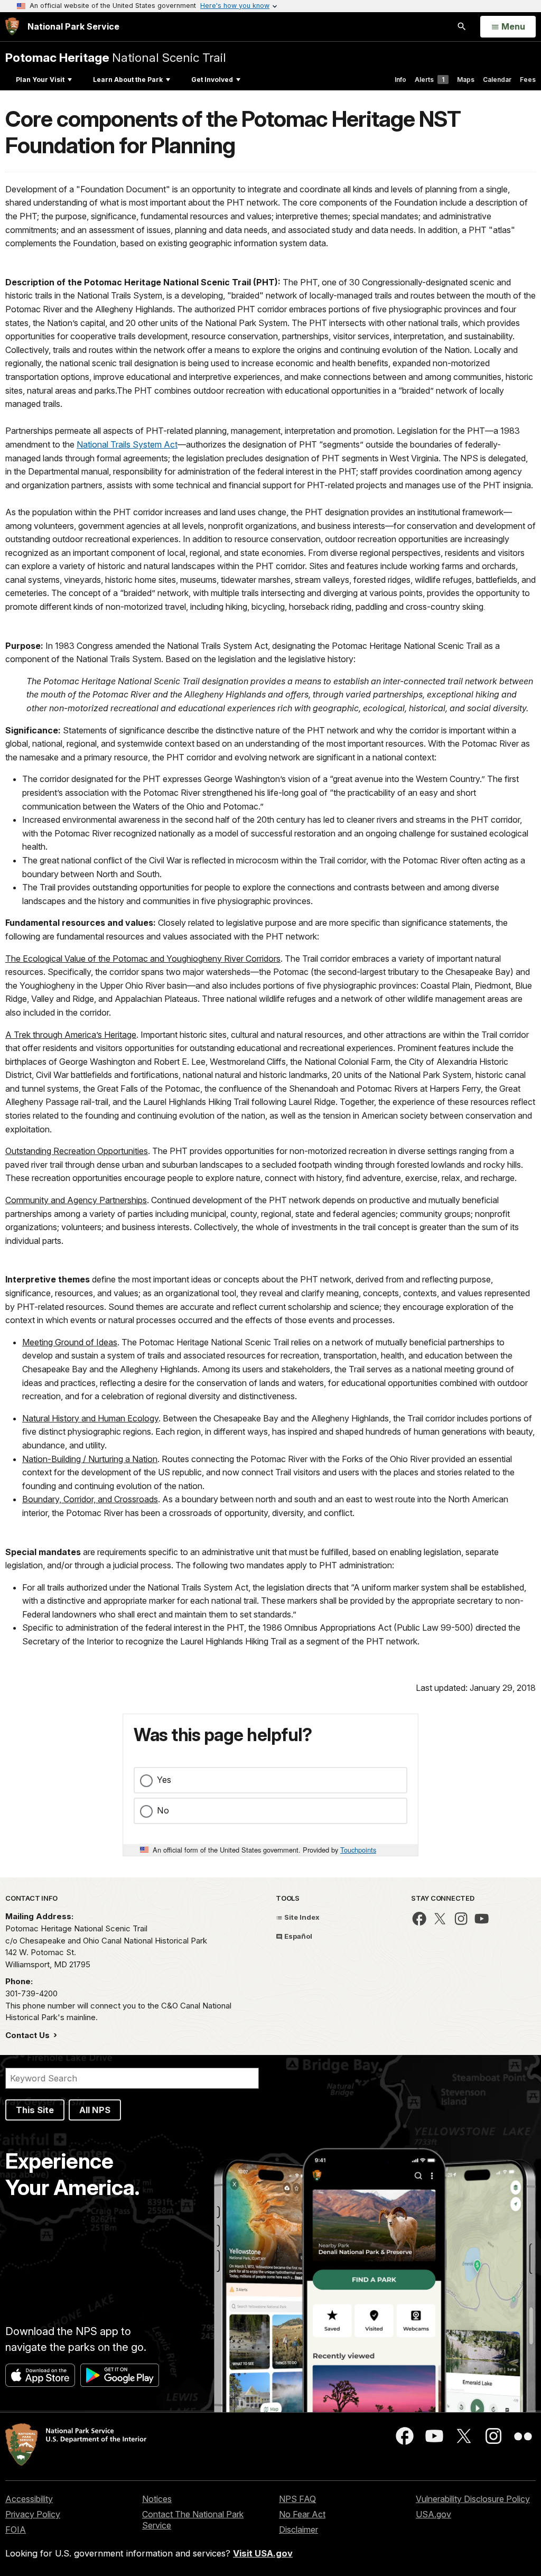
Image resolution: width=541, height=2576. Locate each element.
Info (400, 80)
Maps (466, 80)
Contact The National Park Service (193, 2520)
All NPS (95, 2110)
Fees (528, 80)
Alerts (430, 80)
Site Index (301, 1917)
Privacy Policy (33, 2514)
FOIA (16, 2529)
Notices (157, 2499)
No (163, 1810)
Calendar (497, 80)
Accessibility (29, 2499)
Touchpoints (358, 1850)
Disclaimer (299, 2529)
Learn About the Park (128, 80)
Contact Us (29, 2035)
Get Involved (212, 80)
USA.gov (433, 2514)
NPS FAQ (297, 2499)
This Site (35, 2110)
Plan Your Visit (40, 80)
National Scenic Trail (116, 57)
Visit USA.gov (263, 2553)
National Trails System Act (127, 444)
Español (297, 1936)
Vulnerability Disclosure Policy (473, 2499)
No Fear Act (302, 2514)
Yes (164, 1780)
